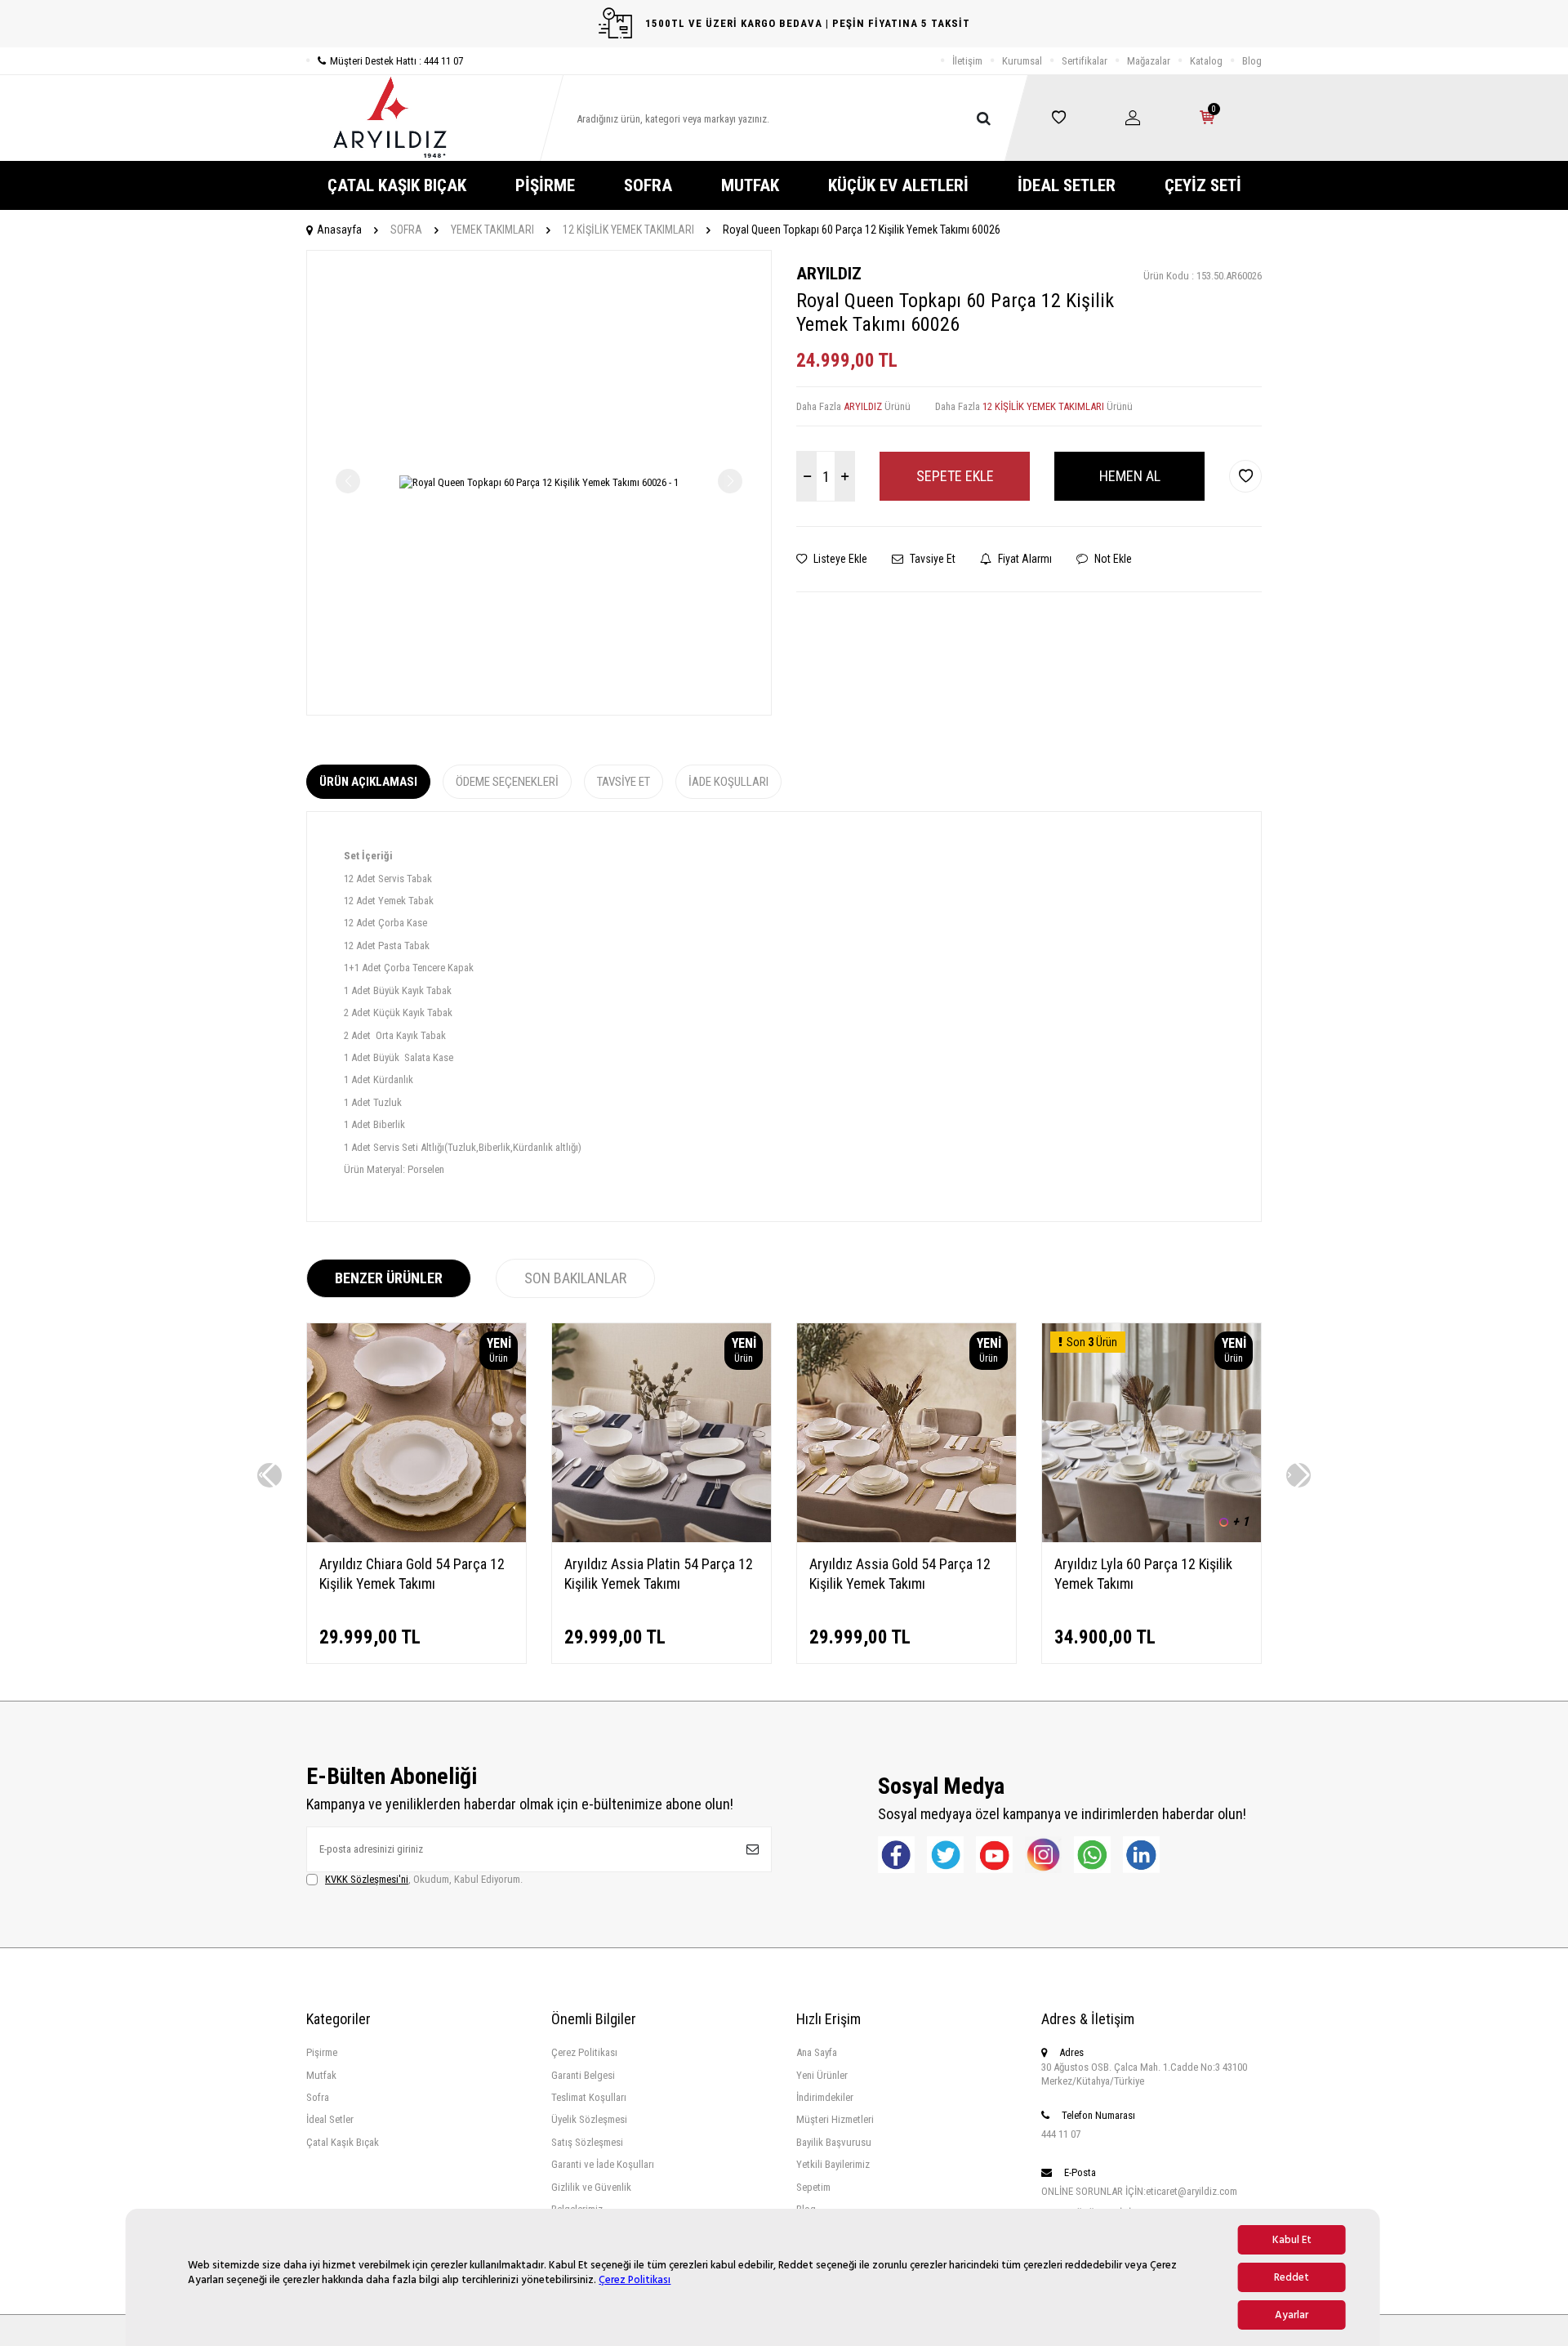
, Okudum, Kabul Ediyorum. (424, 1879)
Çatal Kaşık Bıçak (343, 2142)
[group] (539, 483)
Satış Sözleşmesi (587, 2142)
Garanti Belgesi (583, 2075)
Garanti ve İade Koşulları (603, 2164)
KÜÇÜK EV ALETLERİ (898, 185)
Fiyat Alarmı (1024, 559)
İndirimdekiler (825, 2097)
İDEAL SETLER (1067, 185)
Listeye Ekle (839, 559)
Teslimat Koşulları (589, 2097)
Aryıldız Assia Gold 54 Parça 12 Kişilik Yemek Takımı (900, 1574)
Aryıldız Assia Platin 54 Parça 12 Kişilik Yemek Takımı (659, 1574)
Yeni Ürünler (822, 2075)
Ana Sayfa (817, 2052)
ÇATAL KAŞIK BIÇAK (397, 185)
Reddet (1292, 2277)
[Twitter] (945, 1855)
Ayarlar (1292, 2315)
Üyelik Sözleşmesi (589, 2119)
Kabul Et (1292, 2240)
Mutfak (321, 2075)
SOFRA (648, 185)
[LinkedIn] (1141, 1855)
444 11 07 (1061, 2134)
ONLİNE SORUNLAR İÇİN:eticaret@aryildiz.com (1139, 2191)
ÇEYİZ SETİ (1203, 185)
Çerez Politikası (635, 2280)
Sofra (318, 2097)
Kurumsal (1022, 61)
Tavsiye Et (931, 559)
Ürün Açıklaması (368, 782)
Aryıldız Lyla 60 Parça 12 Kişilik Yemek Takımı (1143, 1574)
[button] (269, 1475)
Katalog (1206, 61)
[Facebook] (896, 1855)
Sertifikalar (1085, 61)
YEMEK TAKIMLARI (492, 230)
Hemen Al (1130, 476)
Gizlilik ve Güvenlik (591, 2187)
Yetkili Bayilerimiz (833, 2164)
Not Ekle (1112, 559)
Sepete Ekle (955, 476)
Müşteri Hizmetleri (835, 2119)
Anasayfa (339, 230)
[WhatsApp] (1092, 1855)
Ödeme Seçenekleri (507, 782)
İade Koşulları (728, 782)
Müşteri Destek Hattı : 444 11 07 (396, 61)
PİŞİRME (545, 185)
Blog (1252, 61)
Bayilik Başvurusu (834, 2142)
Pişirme (322, 2052)
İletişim (967, 61)
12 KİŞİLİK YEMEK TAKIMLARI (628, 230)
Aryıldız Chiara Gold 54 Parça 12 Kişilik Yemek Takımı (412, 1574)
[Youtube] (994, 1855)
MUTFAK (750, 185)
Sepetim (813, 2187)
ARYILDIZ (829, 274)
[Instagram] (1043, 1855)
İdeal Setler (330, 2119)
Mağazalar (1149, 61)
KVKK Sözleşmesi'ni (367, 1879)
